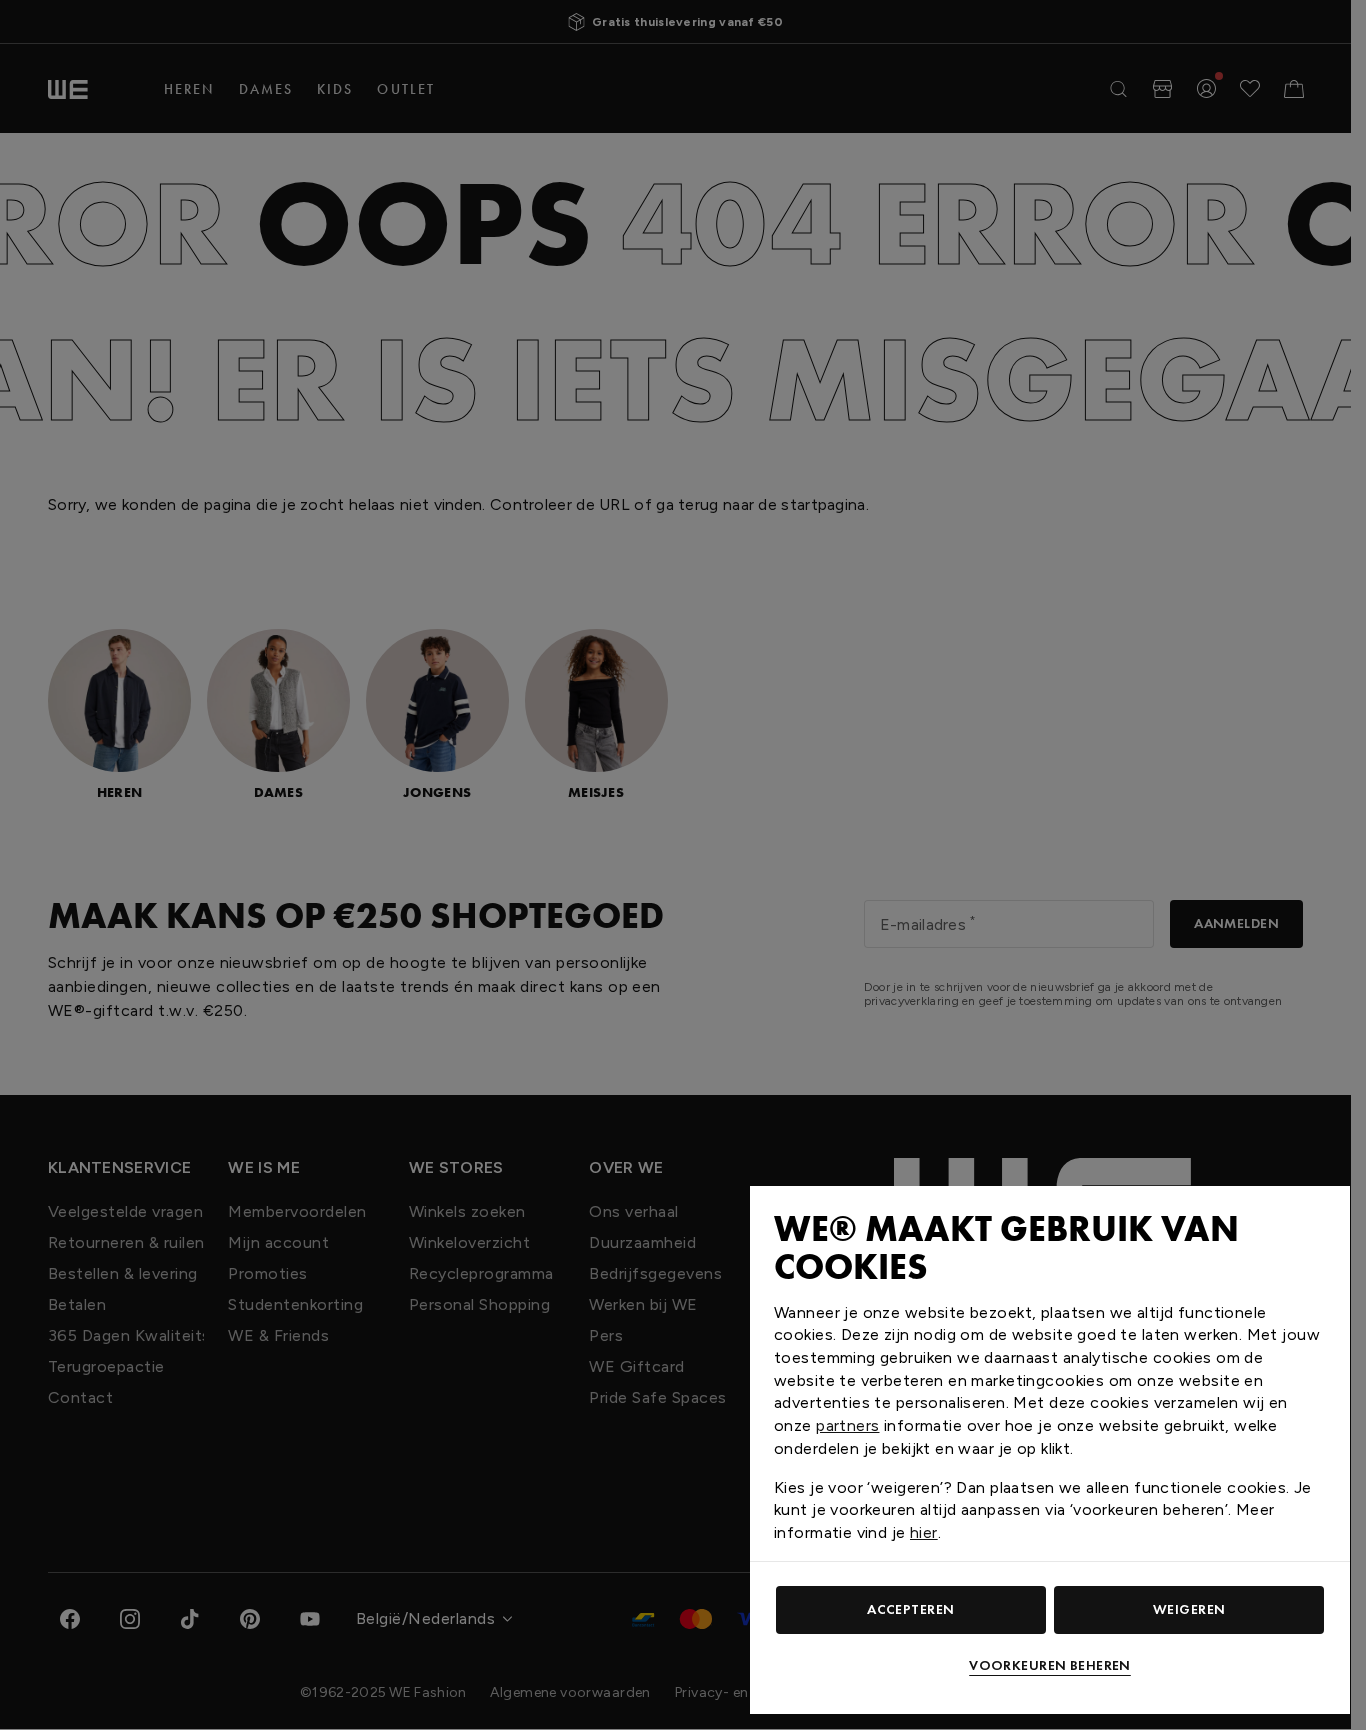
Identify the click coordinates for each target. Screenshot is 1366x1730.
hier (924, 1532)
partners (847, 1425)
